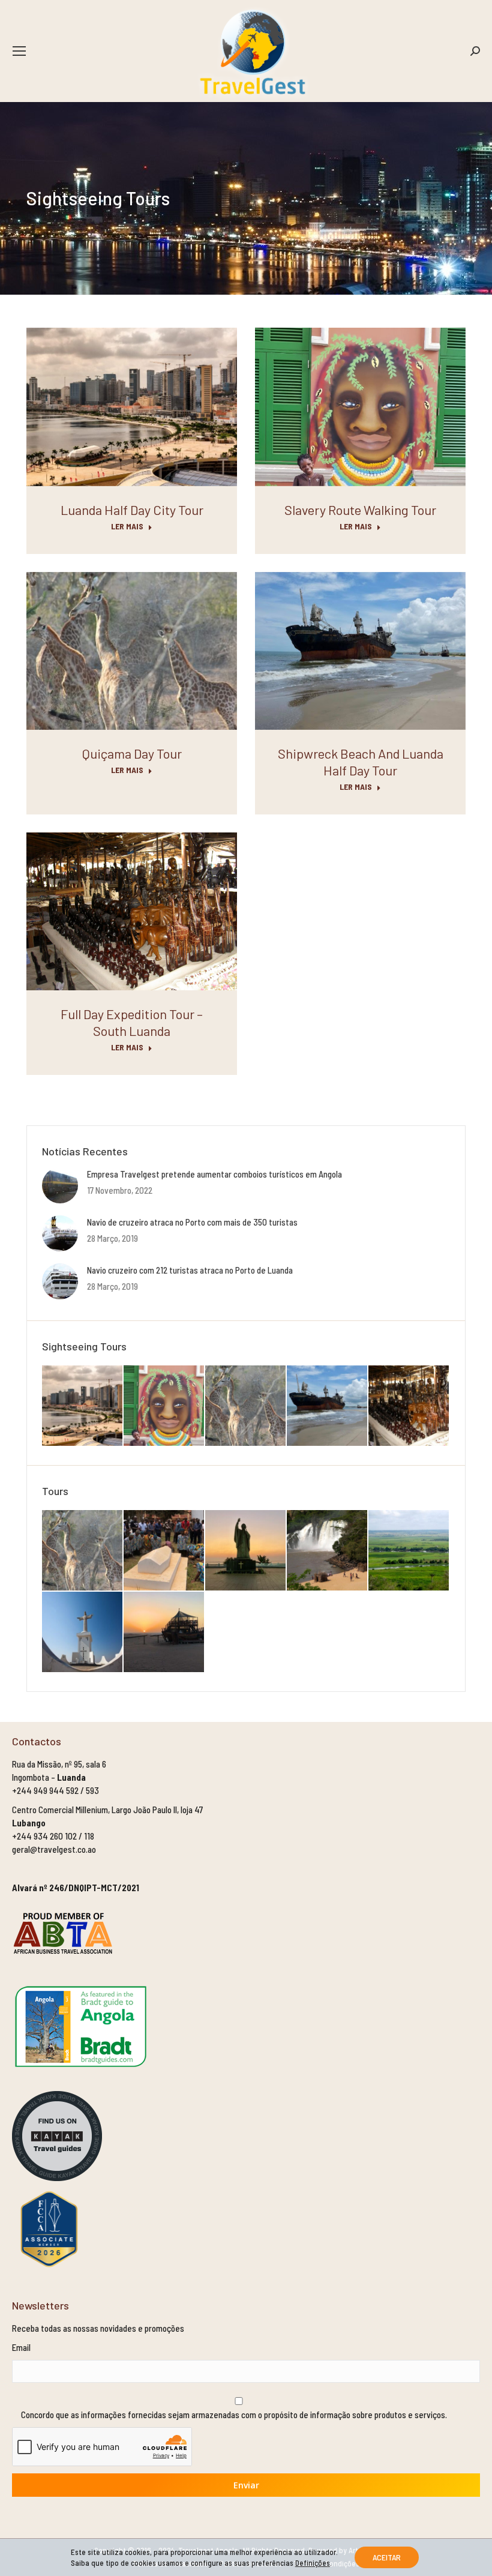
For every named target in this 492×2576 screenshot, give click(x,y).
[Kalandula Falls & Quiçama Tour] (409, 1551)
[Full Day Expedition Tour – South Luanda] (409, 1406)
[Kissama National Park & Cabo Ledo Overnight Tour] (83, 1551)
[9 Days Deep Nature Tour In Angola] (164, 1633)
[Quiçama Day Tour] (246, 1406)
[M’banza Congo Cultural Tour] (164, 1551)
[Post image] (60, 1185)
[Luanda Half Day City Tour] (83, 1406)
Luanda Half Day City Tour (132, 510)
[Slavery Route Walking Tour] (164, 1406)
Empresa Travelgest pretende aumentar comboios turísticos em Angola (214, 1174)
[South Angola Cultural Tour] (83, 1633)
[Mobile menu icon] (19, 51)
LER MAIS (127, 526)
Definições (313, 2563)
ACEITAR (387, 2557)
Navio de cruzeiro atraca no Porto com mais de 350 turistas (192, 1222)
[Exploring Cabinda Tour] (246, 1551)
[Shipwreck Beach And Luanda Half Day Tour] (328, 1406)
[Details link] (132, 407)
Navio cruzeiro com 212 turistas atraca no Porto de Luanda (190, 1270)
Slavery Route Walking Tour (360, 510)
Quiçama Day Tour (132, 753)
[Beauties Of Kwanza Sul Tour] (328, 1551)
